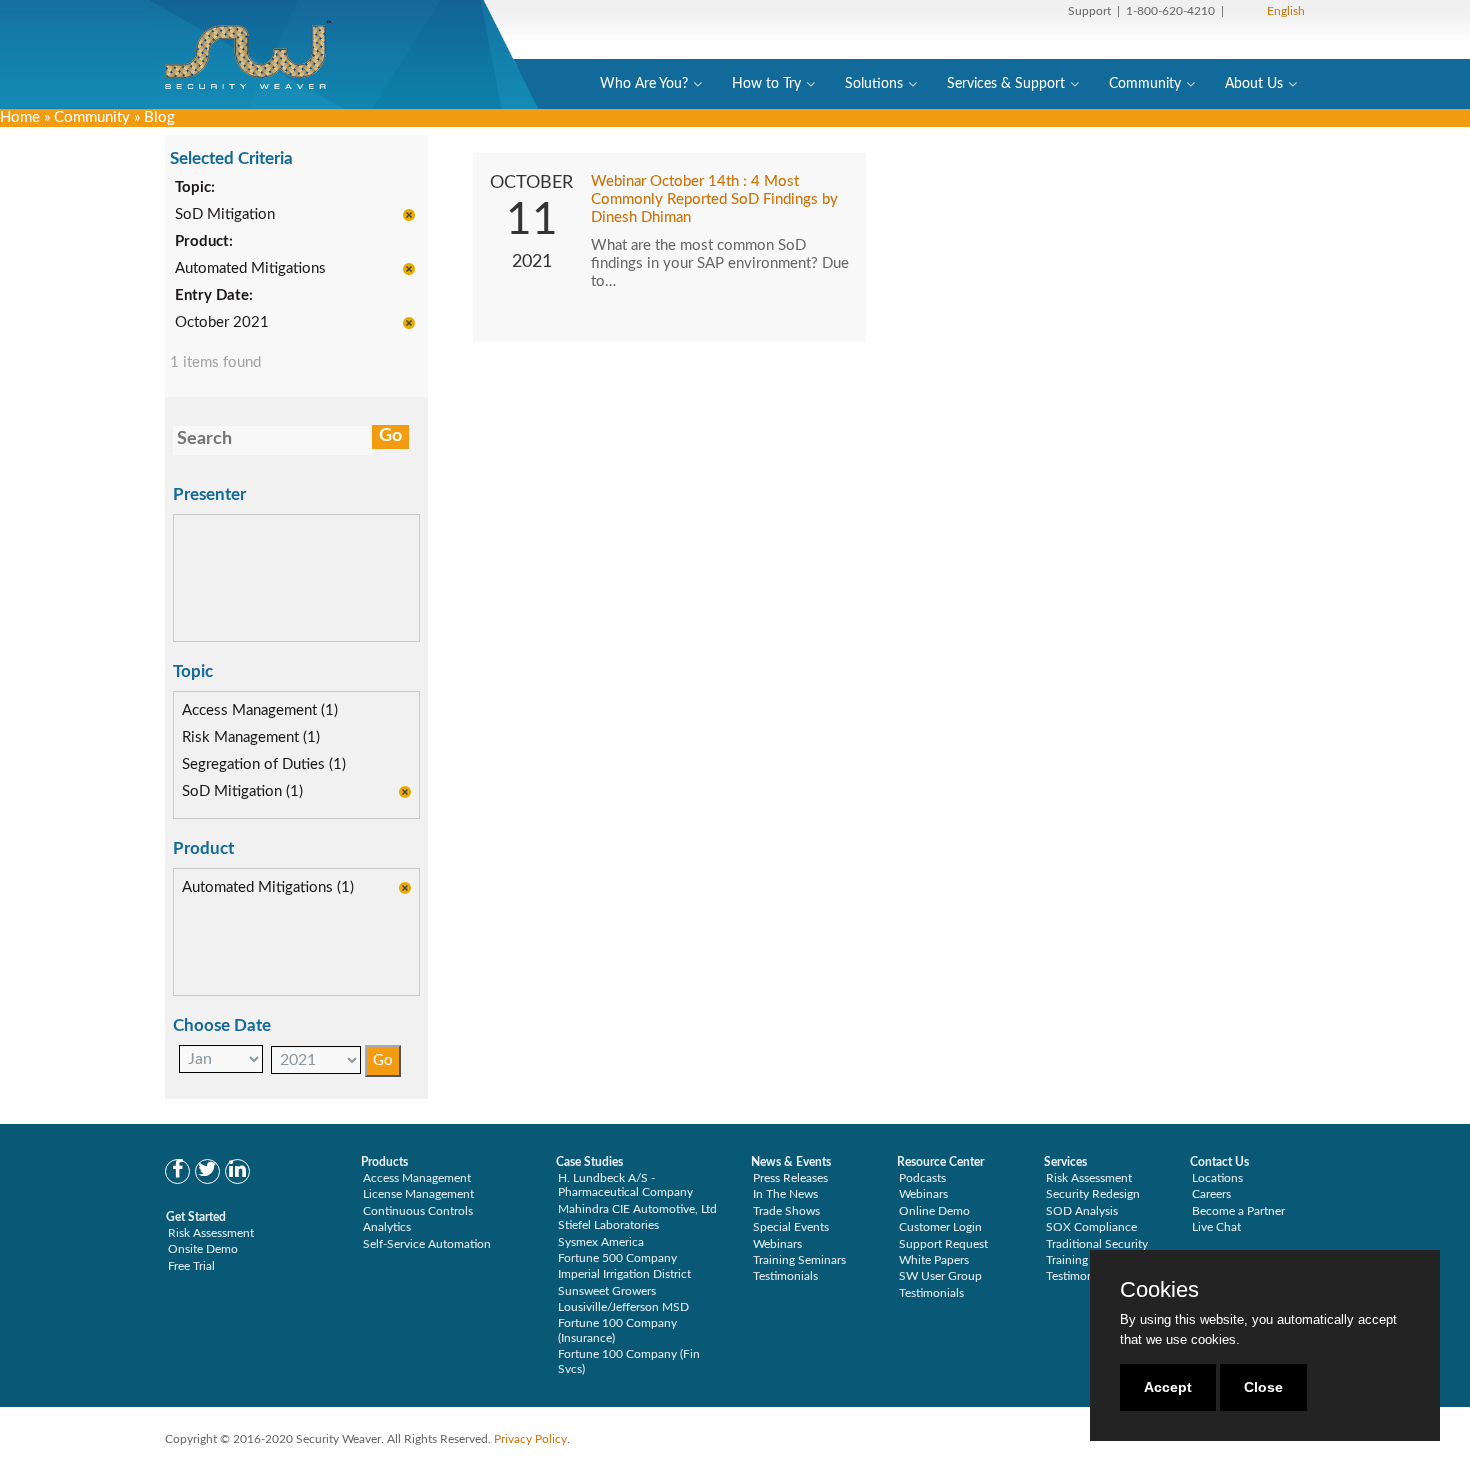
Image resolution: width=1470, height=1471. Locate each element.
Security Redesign (1093, 1194)
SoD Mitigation (225, 214)
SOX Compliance (1091, 1227)
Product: (204, 241)
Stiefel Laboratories (608, 1225)
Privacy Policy (530, 1439)
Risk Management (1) (251, 737)
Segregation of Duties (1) (264, 764)
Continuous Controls (418, 1211)
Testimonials (785, 1276)
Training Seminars (799, 1260)
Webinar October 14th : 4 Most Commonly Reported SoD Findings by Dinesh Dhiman (714, 199)
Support (1089, 11)
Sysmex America (601, 1242)
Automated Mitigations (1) (268, 887)
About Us (1254, 84)
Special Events (791, 1227)
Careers (1211, 1194)
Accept (1168, 1387)
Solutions (874, 84)
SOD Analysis (1082, 1211)
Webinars (777, 1244)
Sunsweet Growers (607, 1291)
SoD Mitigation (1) (242, 791)
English (1286, 11)
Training (1067, 1260)
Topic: (195, 187)
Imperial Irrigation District (624, 1274)
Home (20, 117)
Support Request (943, 1244)
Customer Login (940, 1227)
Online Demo (934, 1211)
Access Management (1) (260, 710)
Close (1263, 1387)
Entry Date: (214, 295)
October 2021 (222, 322)
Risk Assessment (211, 1233)
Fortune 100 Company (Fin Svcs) (629, 1361)
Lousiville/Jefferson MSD (623, 1307)
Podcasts (922, 1178)
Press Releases (790, 1178)
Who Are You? (644, 84)
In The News (785, 1194)
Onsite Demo (203, 1249)
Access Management (417, 1178)
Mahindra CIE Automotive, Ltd (637, 1209)
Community (1145, 84)
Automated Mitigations (250, 268)
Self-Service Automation (427, 1244)
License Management (418, 1194)
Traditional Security (1097, 1244)
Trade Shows (786, 1211)
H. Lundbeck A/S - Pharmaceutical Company (625, 1185)
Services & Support (1006, 84)
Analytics (387, 1227)
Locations (1217, 1178)
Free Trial (191, 1266)
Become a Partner (1238, 1211)
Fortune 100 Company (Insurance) (617, 1330)
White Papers (934, 1260)
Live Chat (1216, 1227)
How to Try (766, 84)
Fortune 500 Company (617, 1258)
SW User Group (940, 1276)
